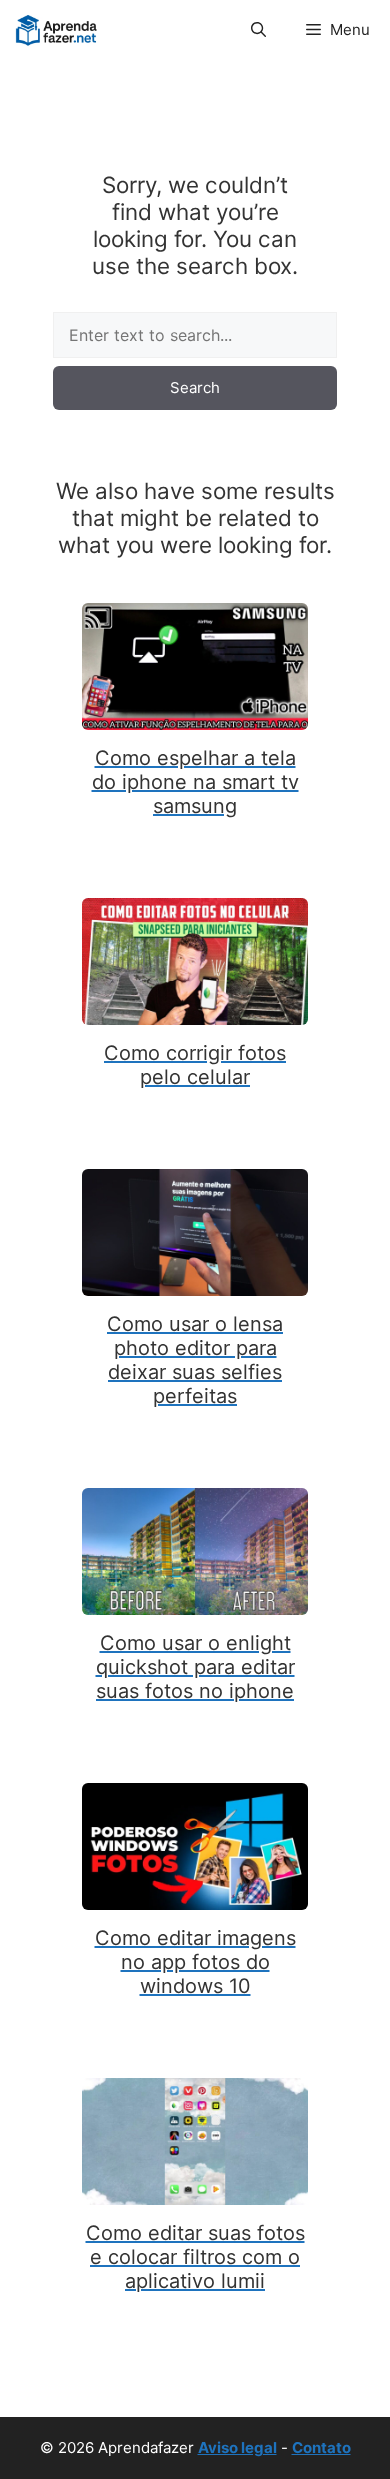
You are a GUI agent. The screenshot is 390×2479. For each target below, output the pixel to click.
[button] (258, 30)
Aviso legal (237, 2447)
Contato (321, 2447)
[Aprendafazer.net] (57, 30)
